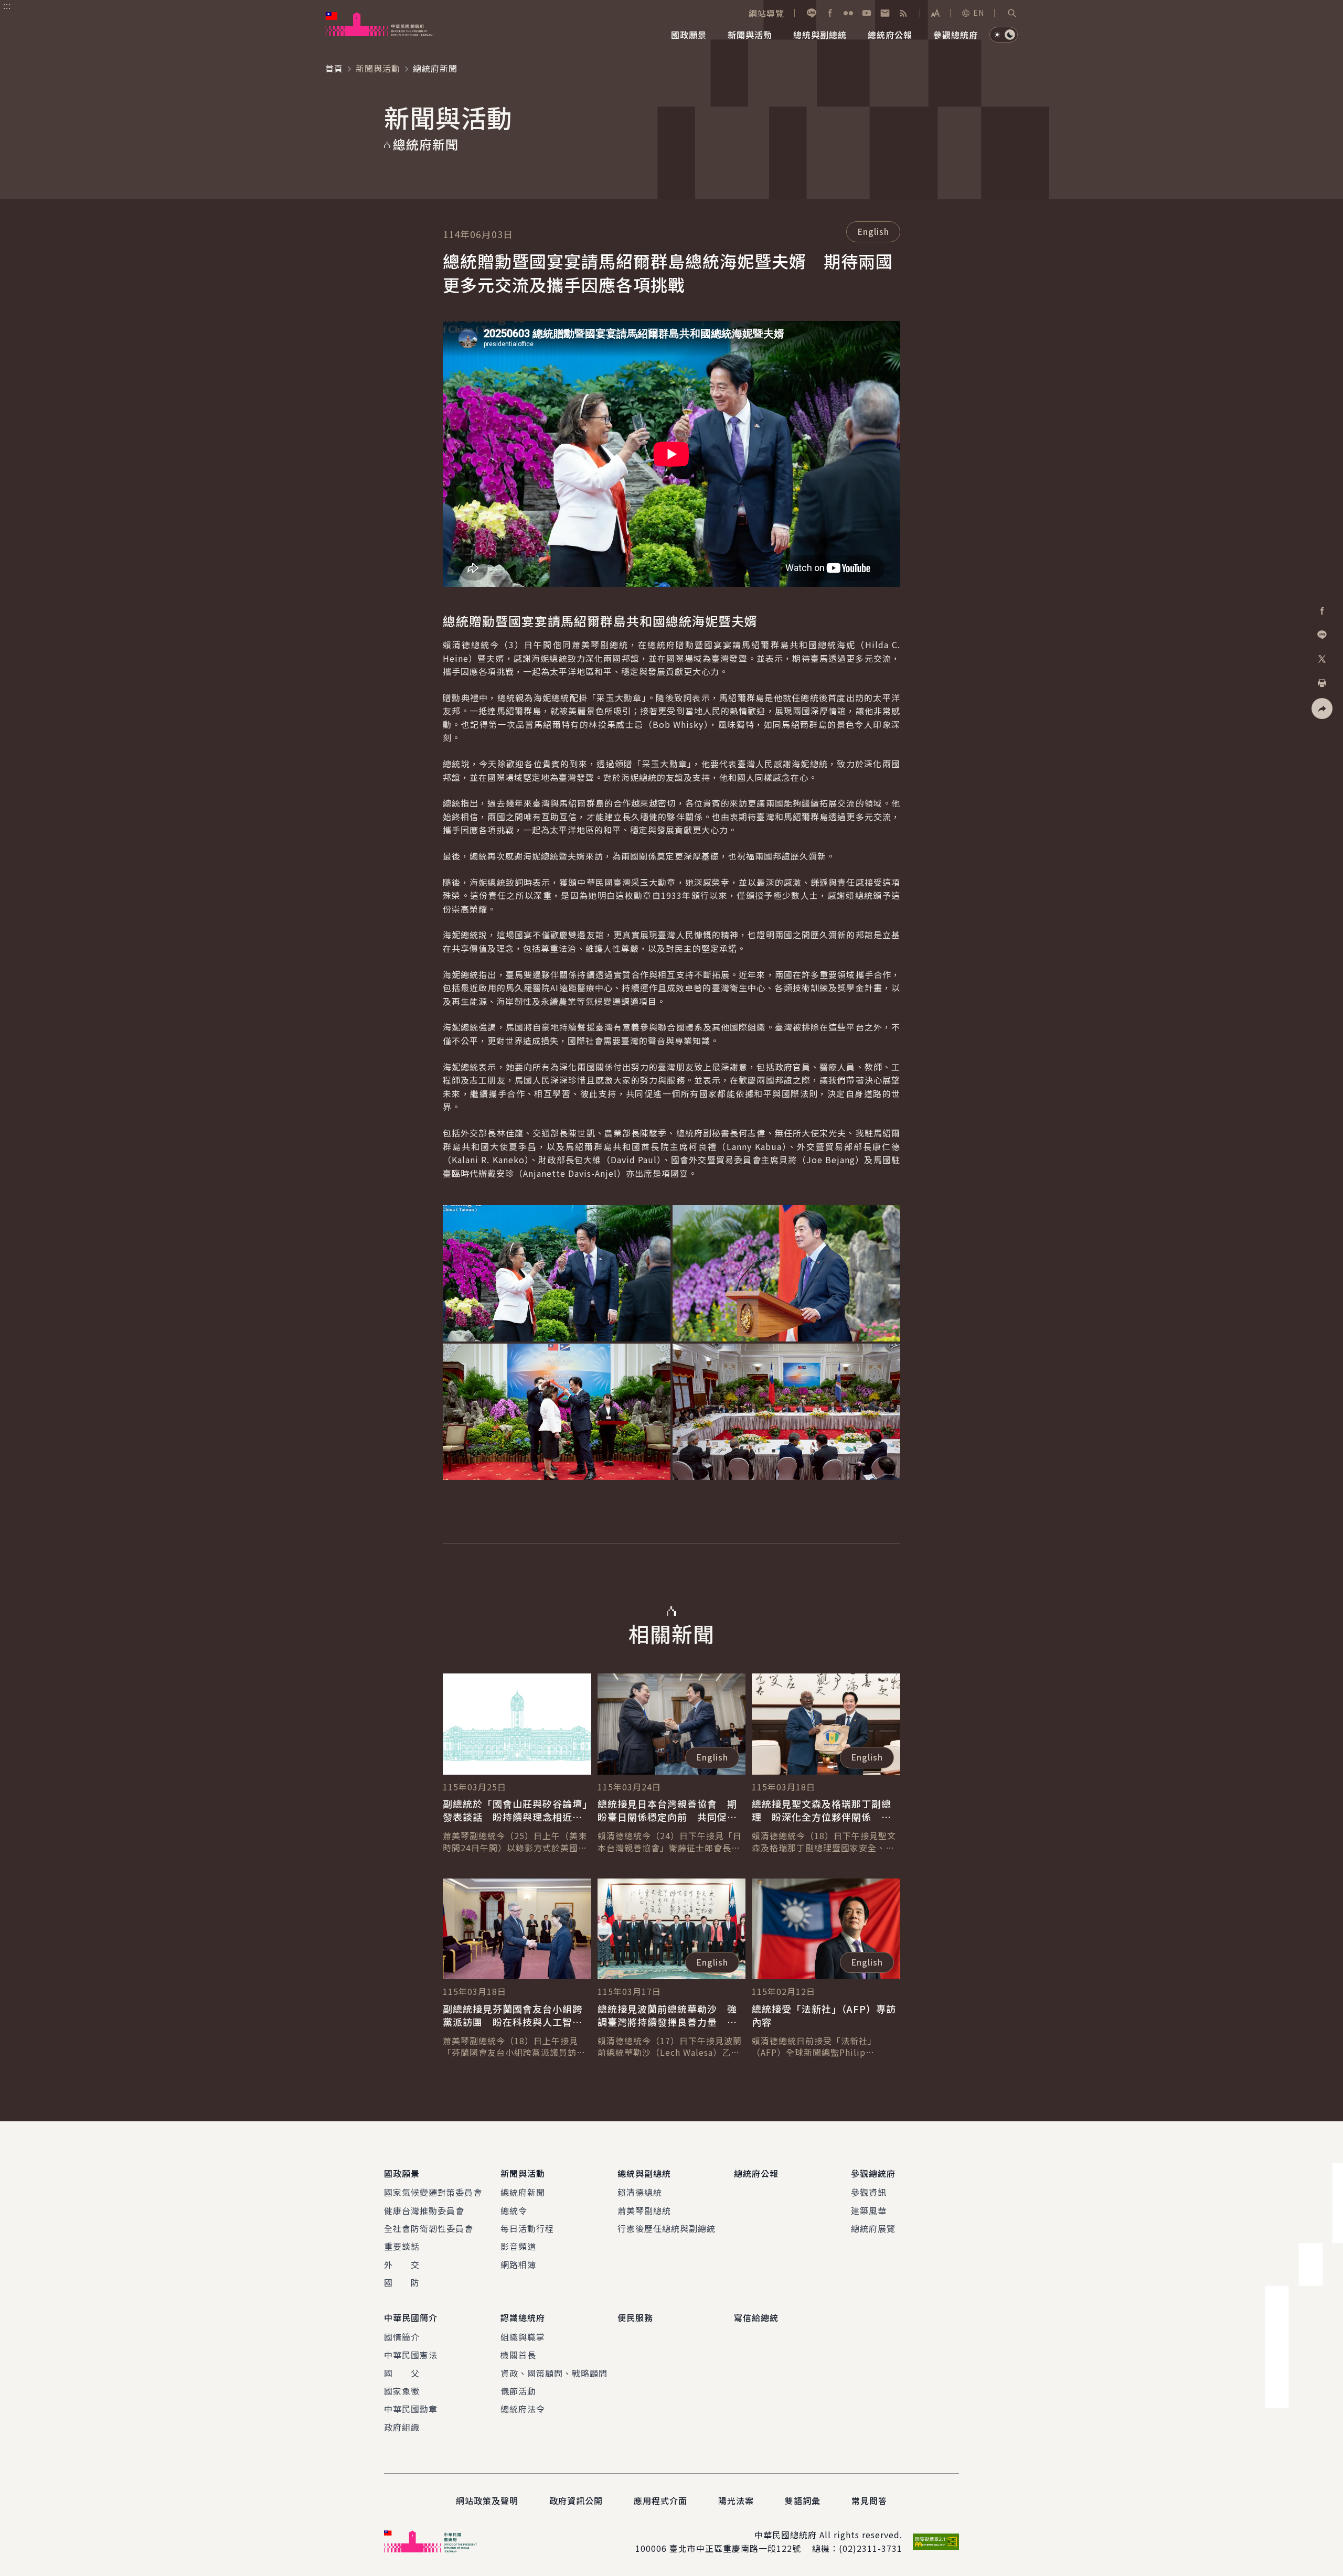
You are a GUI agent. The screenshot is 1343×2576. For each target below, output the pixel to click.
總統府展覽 (873, 2228)
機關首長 (518, 2355)
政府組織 (402, 2427)
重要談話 (402, 2246)
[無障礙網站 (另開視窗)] (936, 2542)
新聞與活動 (378, 68)
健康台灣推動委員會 (424, 2210)
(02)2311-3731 (871, 2548)
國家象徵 (402, 2391)
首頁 (334, 68)
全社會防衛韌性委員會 (429, 2228)
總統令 (514, 2210)
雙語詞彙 (803, 2500)
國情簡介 (402, 2337)
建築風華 (869, 2210)
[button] (1012, 13)
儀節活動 (518, 2391)
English (873, 231)
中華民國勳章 (411, 2409)
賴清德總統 (640, 2192)
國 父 (402, 2373)
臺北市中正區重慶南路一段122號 (735, 2548)
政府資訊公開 (576, 2500)
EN (979, 13)
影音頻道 (518, 2246)
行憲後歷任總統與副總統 (667, 2228)
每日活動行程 (527, 2228)
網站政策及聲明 (487, 2500)
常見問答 (869, 2500)
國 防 (402, 2282)
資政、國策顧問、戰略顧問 (554, 2373)
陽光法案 (736, 2500)
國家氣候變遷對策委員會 (433, 2192)
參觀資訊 (869, 2192)
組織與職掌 (523, 2337)
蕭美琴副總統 (644, 2210)
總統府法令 (523, 2409)
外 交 (402, 2264)
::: (7, 6)
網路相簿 (518, 2264)
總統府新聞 (523, 2192)
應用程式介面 (660, 2500)
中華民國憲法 (411, 2355)
